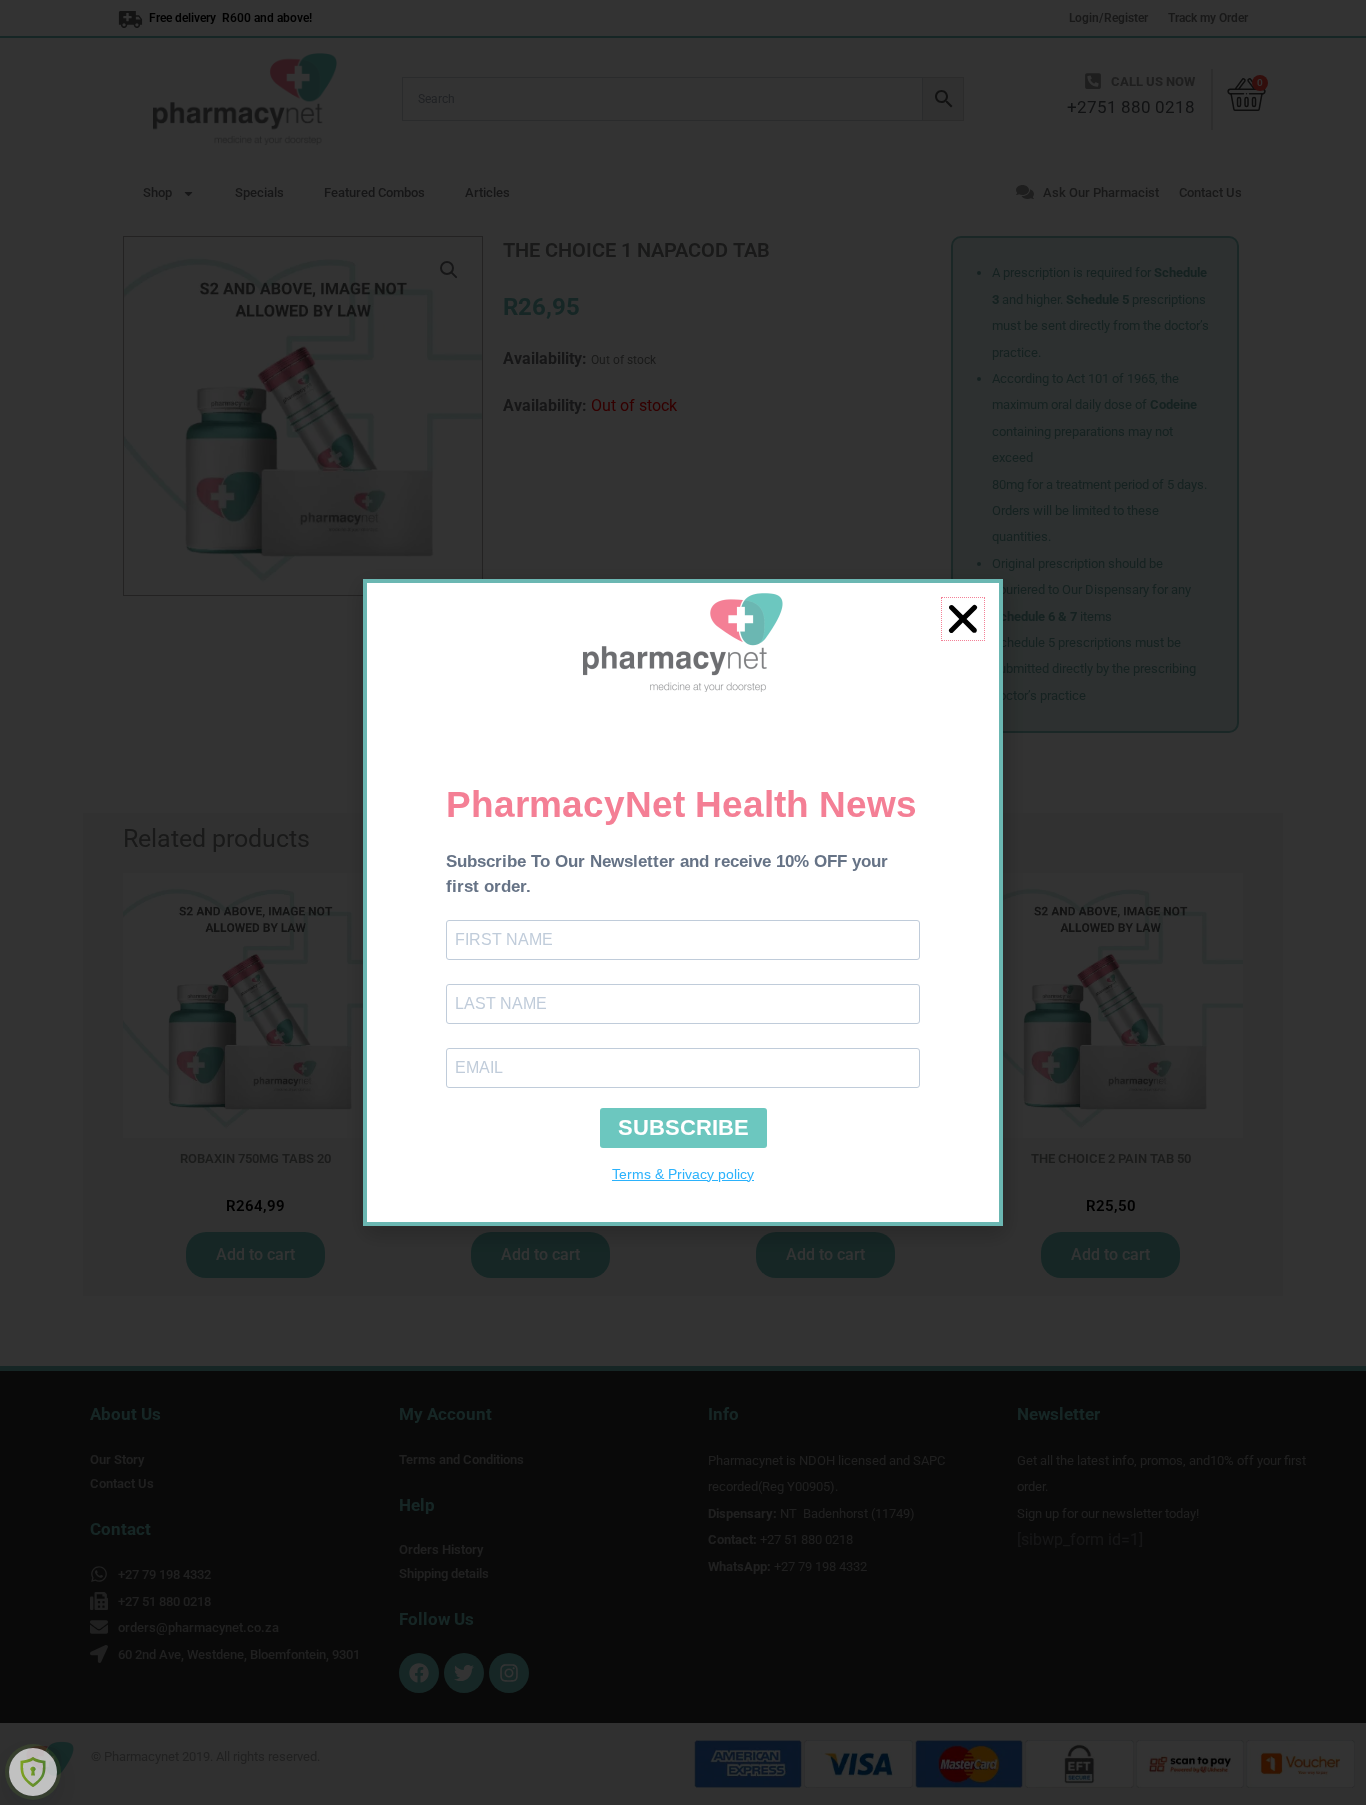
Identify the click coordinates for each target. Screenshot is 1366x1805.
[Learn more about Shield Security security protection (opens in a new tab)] (33, 1772)
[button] (963, 619)
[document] (683, 902)
